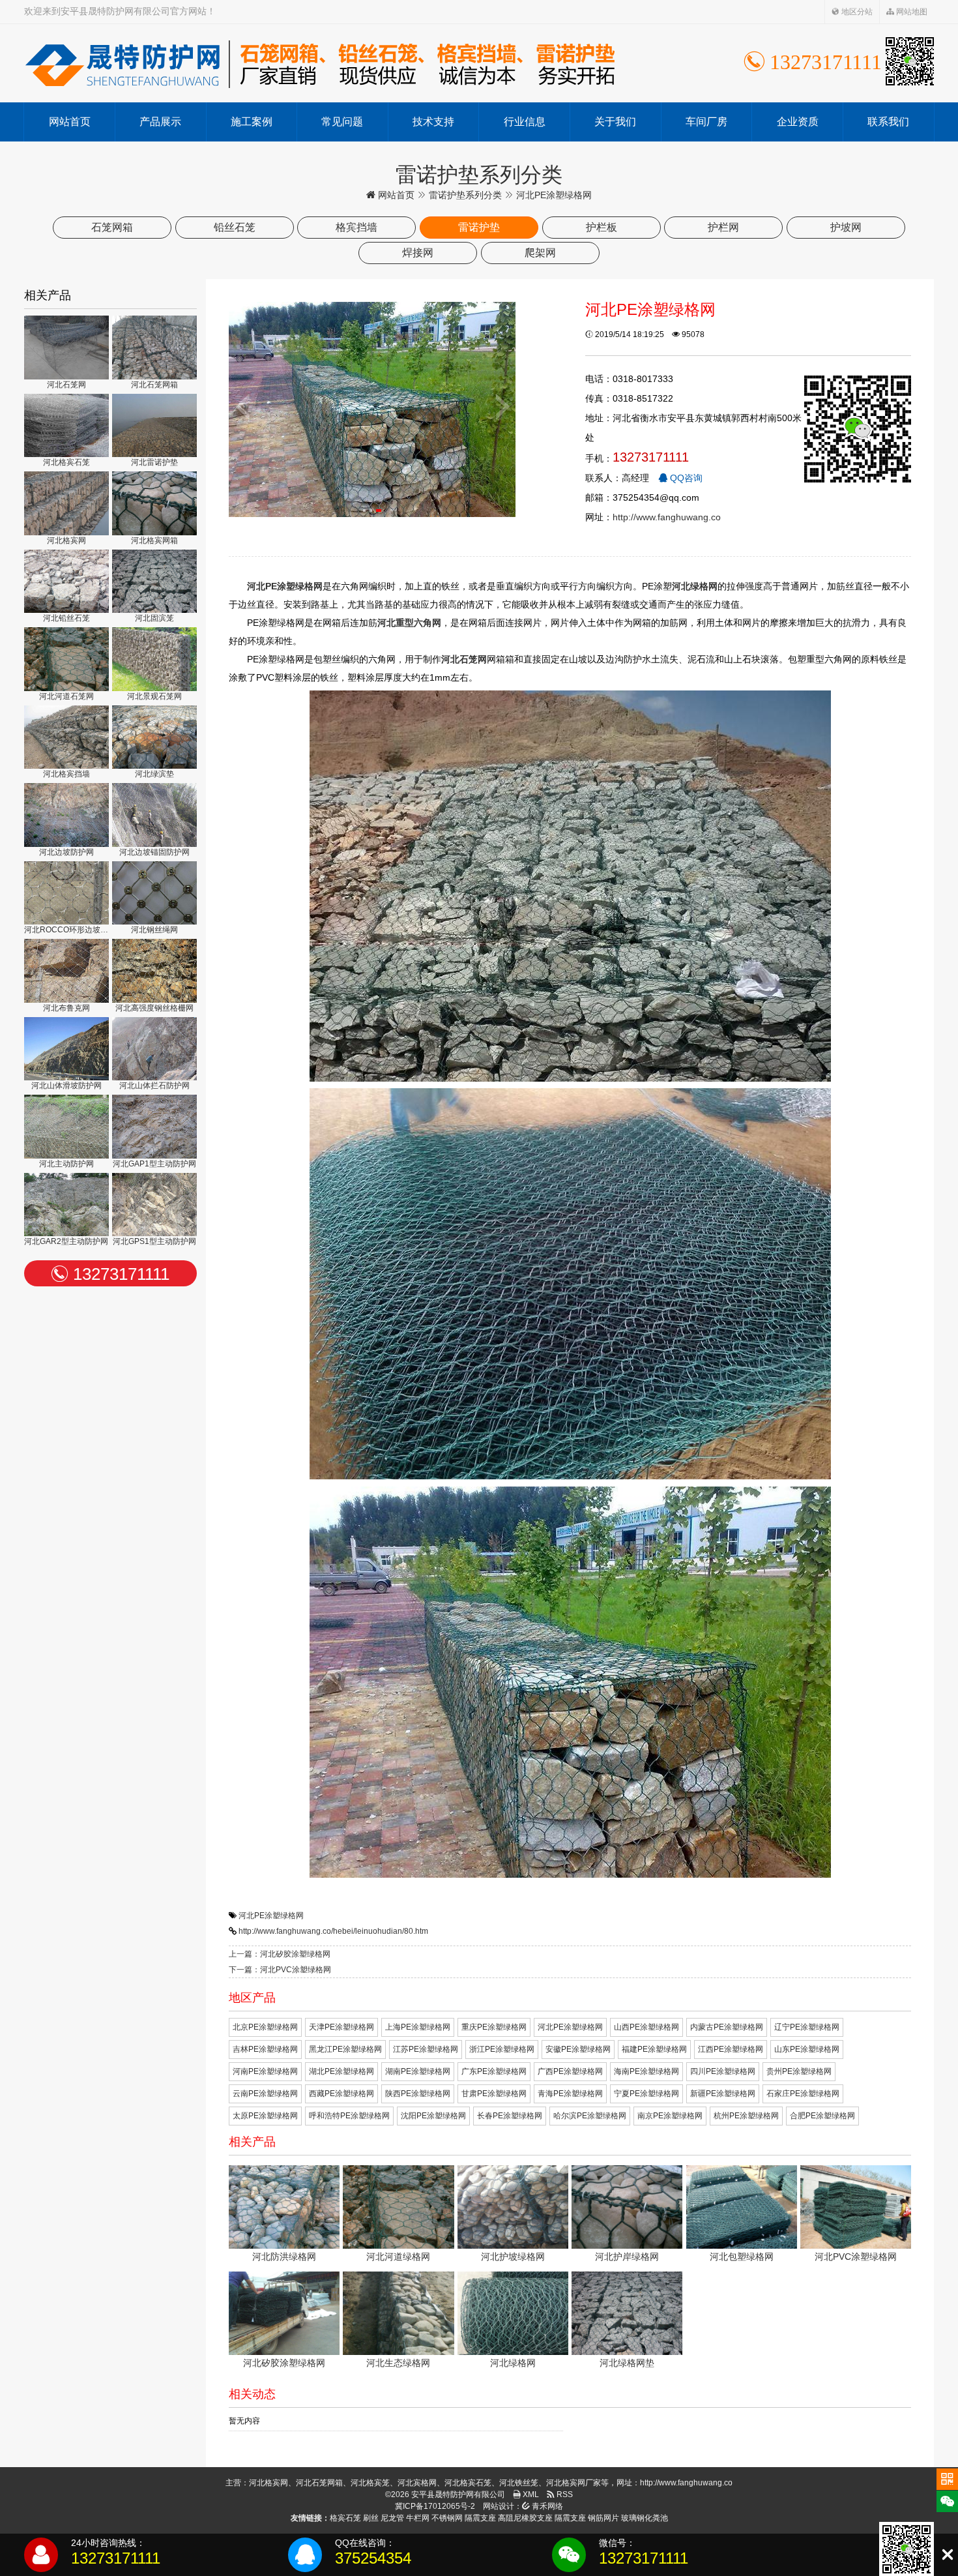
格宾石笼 (345, 2518)
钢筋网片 (603, 2518)
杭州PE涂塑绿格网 (746, 2116)
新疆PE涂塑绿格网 (723, 2094)
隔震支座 (480, 2518)
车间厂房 (706, 122)
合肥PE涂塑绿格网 (822, 2116)
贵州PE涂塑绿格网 (799, 2071)
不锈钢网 (447, 2518)
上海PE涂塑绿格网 (418, 2027)
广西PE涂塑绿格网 (570, 2071)
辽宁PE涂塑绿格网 (807, 2027)
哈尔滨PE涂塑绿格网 (590, 2116)
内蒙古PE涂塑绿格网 (727, 2027)
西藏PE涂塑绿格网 (341, 2094)
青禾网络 (546, 2506)
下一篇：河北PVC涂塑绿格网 (280, 1970)
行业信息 (525, 122)
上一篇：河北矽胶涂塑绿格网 (280, 1954)
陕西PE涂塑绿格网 (418, 2094)
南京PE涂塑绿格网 (670, 2116)
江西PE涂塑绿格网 (731, 2049)
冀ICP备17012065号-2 (435, 2506)
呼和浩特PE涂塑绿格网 (349, 2116)
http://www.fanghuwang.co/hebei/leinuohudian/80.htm (333, 1931)
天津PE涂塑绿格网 (341, 2027)
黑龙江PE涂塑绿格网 (345, 2049)
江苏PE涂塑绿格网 (426, 2049)
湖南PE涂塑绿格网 (418, 2071)
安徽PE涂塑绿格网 (578, 2049)
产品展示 (160, 122)
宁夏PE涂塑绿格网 (646, 2094)
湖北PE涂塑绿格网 (341, 2071)
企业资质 (798, 122)
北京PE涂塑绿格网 (265, 2027)
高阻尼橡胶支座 (525, 2518)
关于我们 (615, 122)
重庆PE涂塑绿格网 (494, 2027)
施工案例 (252, 122)
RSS (564, 2495)
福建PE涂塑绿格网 (654, 2049)
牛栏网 (418, 2518)
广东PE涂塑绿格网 (494, 2071)
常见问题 (342, 122)
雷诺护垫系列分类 (465, 195)
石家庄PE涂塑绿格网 (803, 2094)
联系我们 (888, 122)
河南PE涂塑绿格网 (265, 2071)
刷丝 (371, 2518)
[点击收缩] (947, 2555)
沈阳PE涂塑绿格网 (433, 2116)
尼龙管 (392, 2518)
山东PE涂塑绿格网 (807, 2049)
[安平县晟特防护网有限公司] (320, 63)
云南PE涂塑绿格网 (265, 2094)
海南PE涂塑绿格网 (646, 2071)
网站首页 (70, 122)
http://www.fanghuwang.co (667, 517)
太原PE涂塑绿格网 (265, 2116)
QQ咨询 (685, 478)
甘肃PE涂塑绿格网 (494, 2094)
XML (530, 2495)
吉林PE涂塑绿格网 (265, 2049)
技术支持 (433, 122)
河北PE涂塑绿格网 (271, 1916)
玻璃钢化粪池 (645, 2518)
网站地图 (911, 12)
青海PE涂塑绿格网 (570, 2094)
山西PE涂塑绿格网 (646, 2027)
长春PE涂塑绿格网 (510, 2116)
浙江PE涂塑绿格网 (502, 2049)
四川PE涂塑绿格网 (723, 2071)
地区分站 (856, 12)
